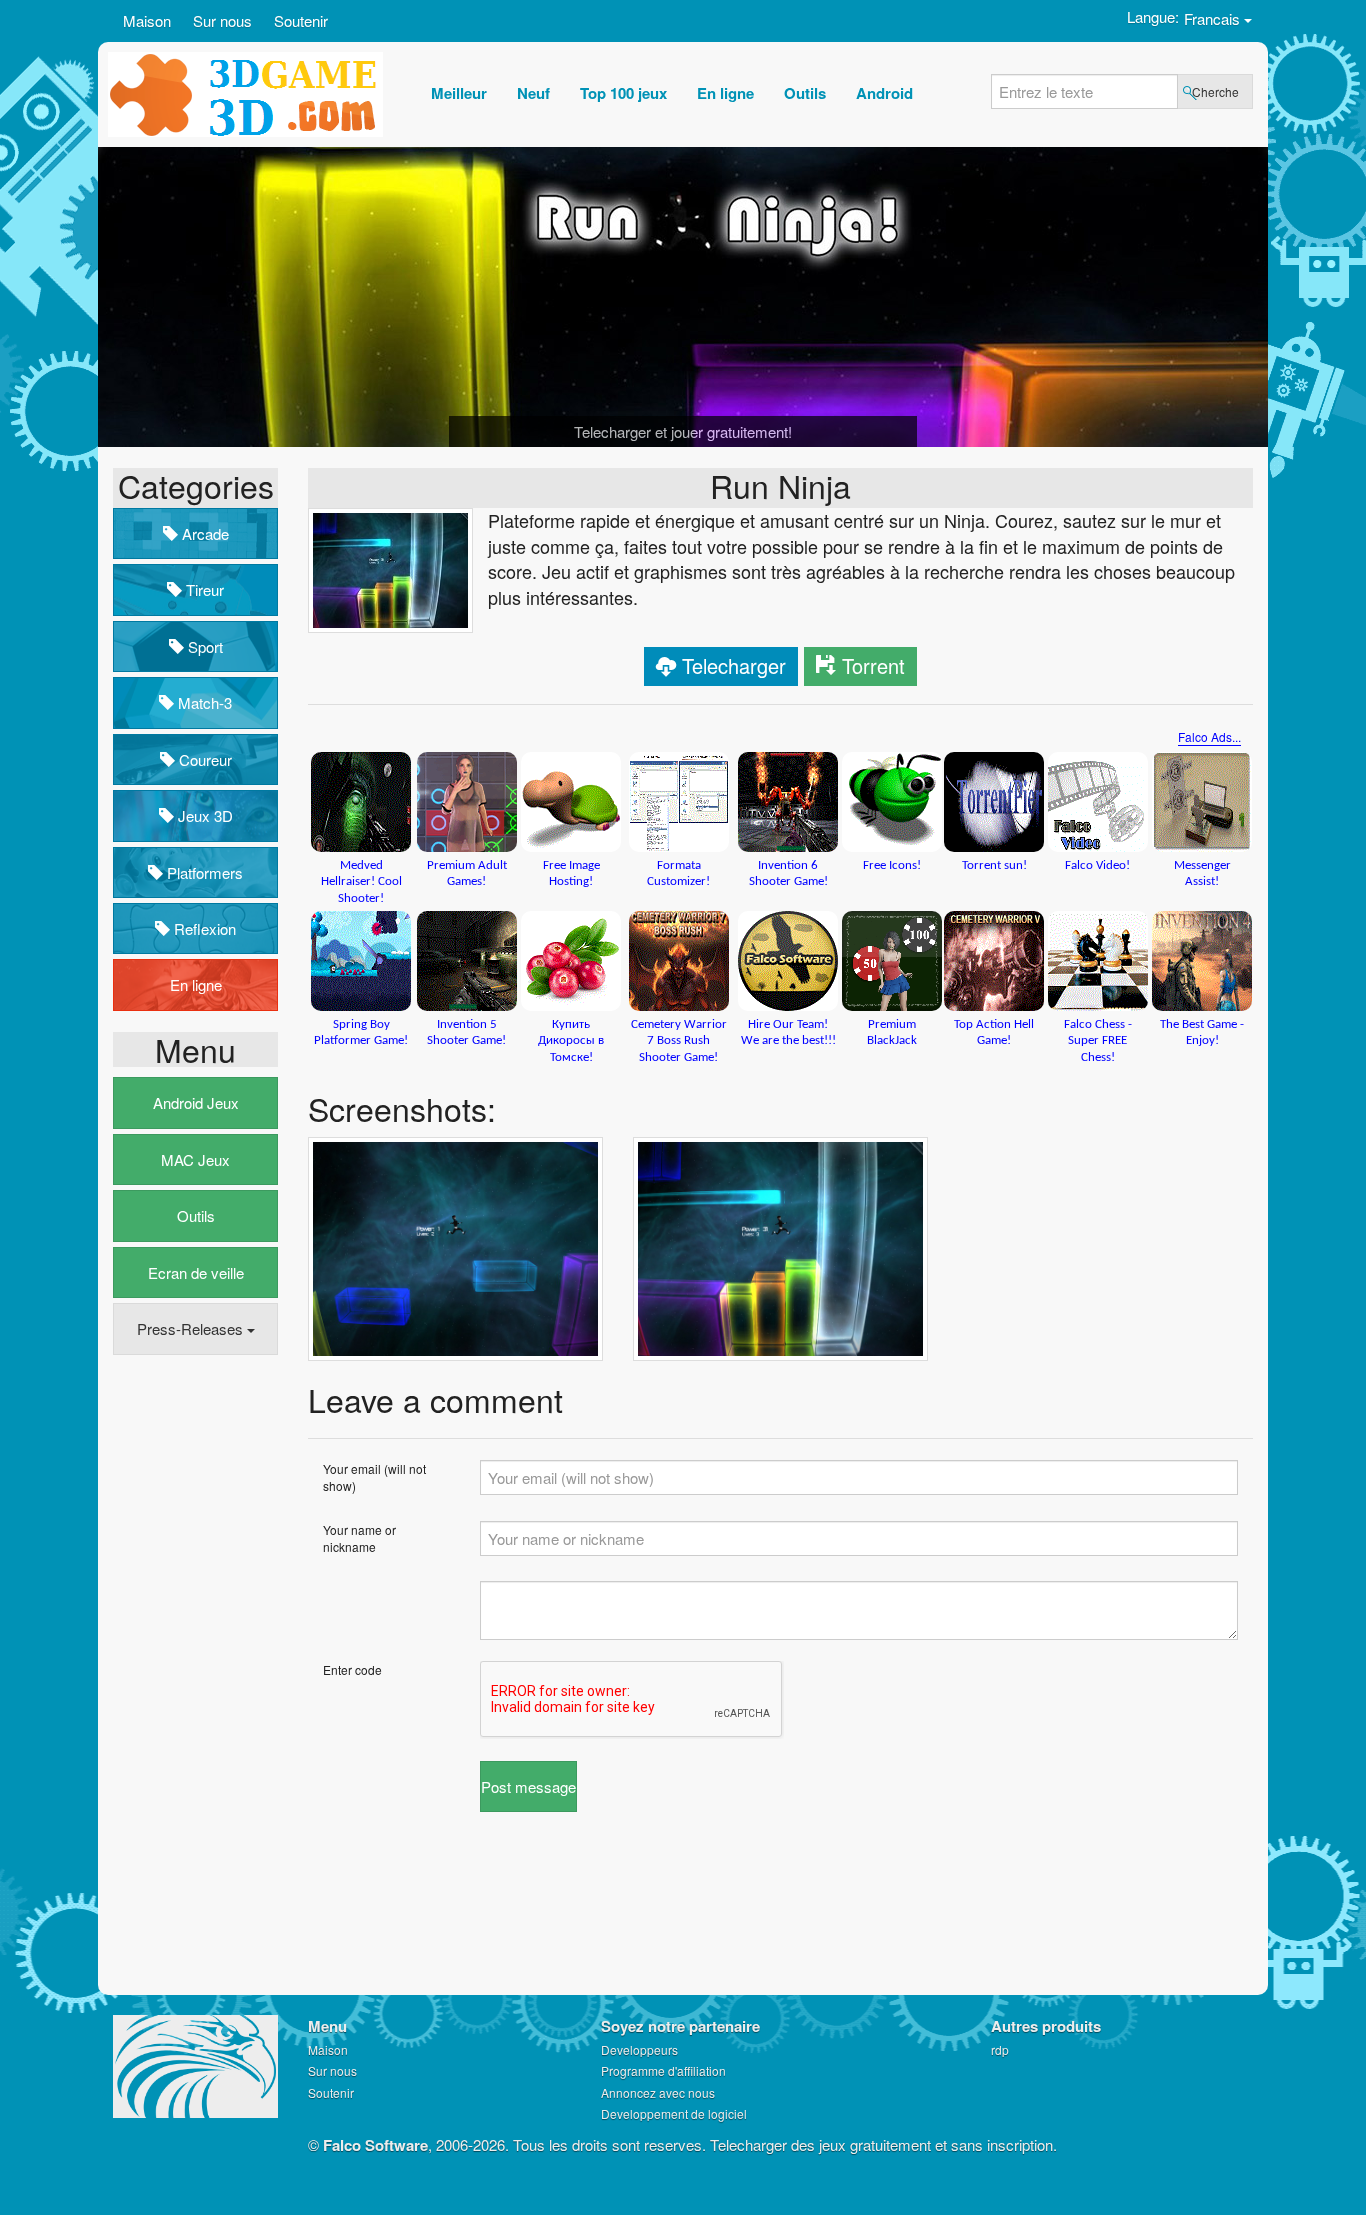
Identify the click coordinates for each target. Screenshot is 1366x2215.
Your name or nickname (359, 1538)
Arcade (203, 533)
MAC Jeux (195, 1159)
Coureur (203, 759)
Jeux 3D (203, 815)
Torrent (873, 665)
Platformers (203, 872)
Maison (147, 20)
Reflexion (203, 928)
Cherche (1215, 91)
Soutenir (301, 20)
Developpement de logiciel (674, 2113)
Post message (528, 1786)
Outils (196, 1215)
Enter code (352, 1669)
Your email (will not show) (374, 1477)
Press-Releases (192, 1328)
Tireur (203, 589)
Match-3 (203, 702)
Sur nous (222, 20)
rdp (1000, 2049)
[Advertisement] (193, 1676)
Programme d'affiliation (663, 2070)
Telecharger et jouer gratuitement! (683, 431)
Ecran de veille (196, 1272)
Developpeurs (639, 2049)
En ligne (196, 984)
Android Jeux (196, 1102)
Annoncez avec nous (658, 2092)
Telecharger (734, 665)
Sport (203, 646)
